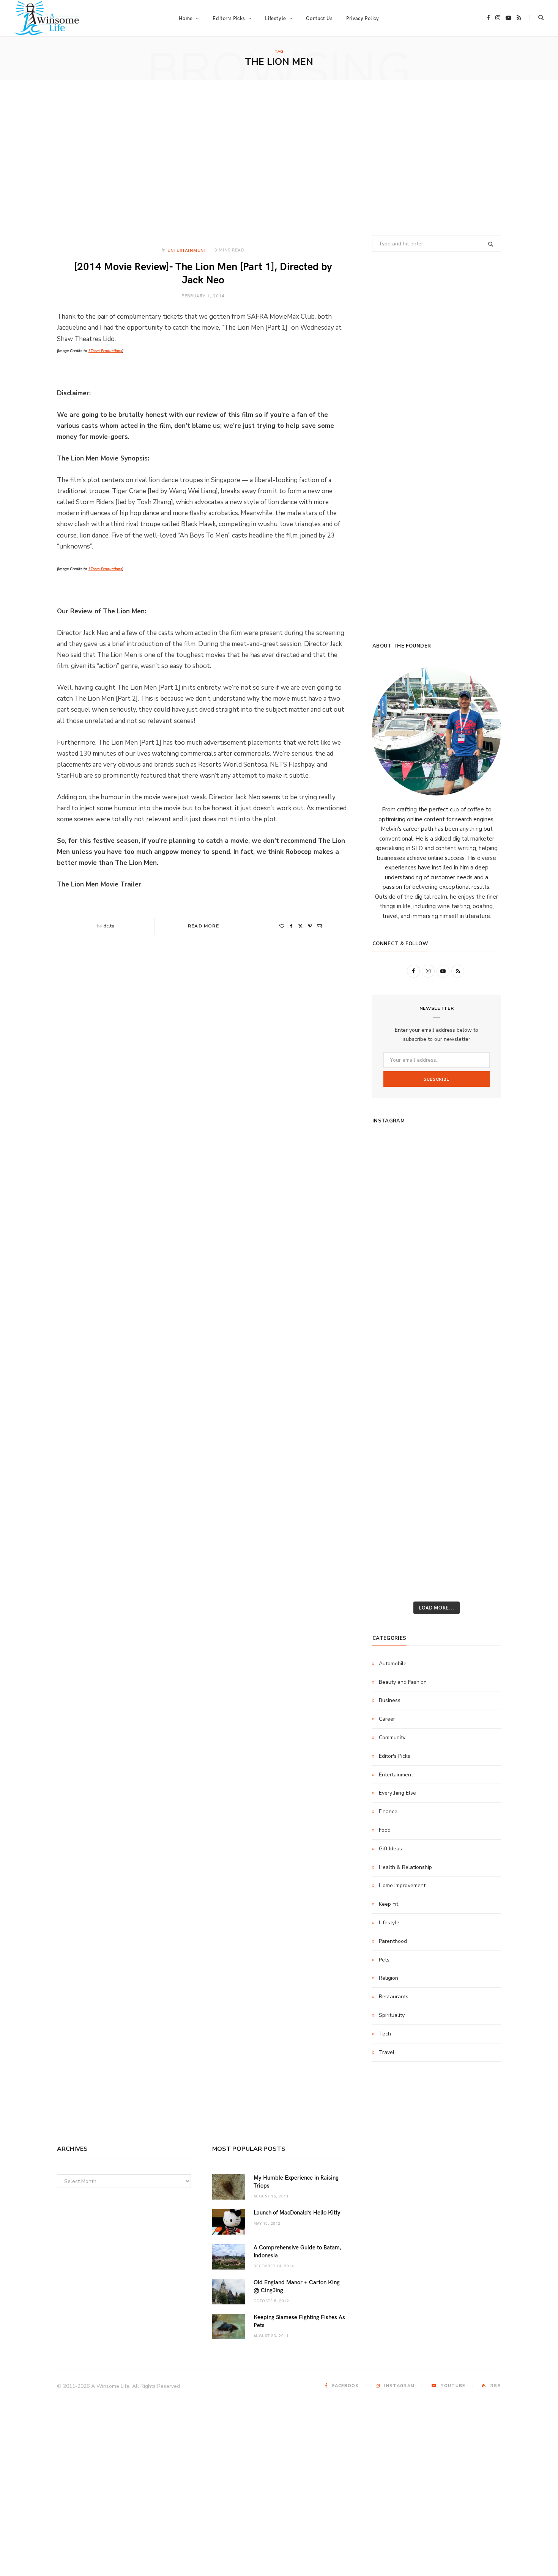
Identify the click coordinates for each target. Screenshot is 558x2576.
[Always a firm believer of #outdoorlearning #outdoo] (480, 1158)
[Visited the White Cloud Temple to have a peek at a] (393, 1533)
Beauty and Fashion (403, 1682)
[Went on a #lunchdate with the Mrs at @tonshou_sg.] (437, 1208)
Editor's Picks (395, 1756)
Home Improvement (402, 1885)
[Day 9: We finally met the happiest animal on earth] (437, 1283)
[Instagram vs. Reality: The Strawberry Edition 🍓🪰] (393, 1233)
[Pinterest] (310, 926)
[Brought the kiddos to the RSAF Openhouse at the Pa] (393, 1583)
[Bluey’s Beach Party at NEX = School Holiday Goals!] (437, 1358)
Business (390, 1700)
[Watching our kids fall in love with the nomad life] (393, 1258)
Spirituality (392, 2015)
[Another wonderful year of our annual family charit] (393, 1183)
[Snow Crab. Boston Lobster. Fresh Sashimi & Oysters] (393, 1158)
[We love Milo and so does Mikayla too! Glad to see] (393, 1558)
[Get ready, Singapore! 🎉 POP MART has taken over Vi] (480, 1283)
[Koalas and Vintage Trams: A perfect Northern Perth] (480, 1208)
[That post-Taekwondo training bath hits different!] (437, 1333)
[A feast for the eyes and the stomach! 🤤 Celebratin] (480, 1358)
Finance (388, 1811)
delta (109, 926)
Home (186, 18)
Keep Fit (389, 1904)
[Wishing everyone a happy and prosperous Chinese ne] (437, 1183)
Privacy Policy (363, 18)
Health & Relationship (405, 1867)
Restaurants (394, 1997)
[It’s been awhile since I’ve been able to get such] (480, 1433)
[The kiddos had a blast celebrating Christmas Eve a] (393, 1208)
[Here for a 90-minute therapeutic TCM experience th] (437, 1408)
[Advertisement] (279, 158)
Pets (384, 1960)
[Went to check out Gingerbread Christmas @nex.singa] (437, 1508)
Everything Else (397, 1793)
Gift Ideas (390, 1849)
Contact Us (319, 18)
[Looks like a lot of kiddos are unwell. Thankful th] (480, 1508)
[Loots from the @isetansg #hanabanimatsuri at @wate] (393, 1333)
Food (385, 1830)
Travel (387, 2052)
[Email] (319, 926)
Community (392, 1738)
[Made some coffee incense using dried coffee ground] (393, 1458)
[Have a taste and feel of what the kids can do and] (480, 1483)
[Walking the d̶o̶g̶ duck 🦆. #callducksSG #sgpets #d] (480, 1333)
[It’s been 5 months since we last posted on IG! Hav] (480, 1408)
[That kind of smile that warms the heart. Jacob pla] (480, 1558)
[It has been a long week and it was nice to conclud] (480, 1458)
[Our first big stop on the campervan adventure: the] (393, 1283)
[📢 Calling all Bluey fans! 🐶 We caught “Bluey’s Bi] (437, 1433)
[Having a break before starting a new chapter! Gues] (393, 1483)
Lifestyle (389, 1923)
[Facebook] (291, 926)
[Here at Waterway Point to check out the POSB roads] (480, 1183)
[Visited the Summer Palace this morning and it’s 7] (437, 1533)
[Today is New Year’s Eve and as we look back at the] (437, 1483)
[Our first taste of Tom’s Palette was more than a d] (437, 1158)
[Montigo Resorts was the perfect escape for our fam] (393, 1408)
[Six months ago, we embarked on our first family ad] (393, 1308)
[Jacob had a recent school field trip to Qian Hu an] (437, 1558)
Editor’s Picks (229, 18)
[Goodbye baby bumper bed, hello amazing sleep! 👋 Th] (393, 1383)
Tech (385, 2034)
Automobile (393, 1664)
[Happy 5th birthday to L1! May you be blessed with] (393, 1358)
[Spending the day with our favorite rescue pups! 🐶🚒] (437, 1233)
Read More (203, 926)
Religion (389, 1978)
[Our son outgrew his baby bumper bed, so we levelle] (437, 1383)
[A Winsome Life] (47, 18)
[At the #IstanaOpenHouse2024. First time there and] (393, 1433)
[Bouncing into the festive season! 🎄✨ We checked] (480, 1233)
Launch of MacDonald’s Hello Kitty (297, 2212)
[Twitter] (300, 926)
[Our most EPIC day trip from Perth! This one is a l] (437, 1258)
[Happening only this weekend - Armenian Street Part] (437, 1458)
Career (387, 1719)
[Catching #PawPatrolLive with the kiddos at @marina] (480, 1383)
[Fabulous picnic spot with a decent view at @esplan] (437, 1308)
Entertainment (187, 250)
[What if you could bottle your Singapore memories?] (480, 1308)
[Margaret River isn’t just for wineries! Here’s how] (480, 1258)
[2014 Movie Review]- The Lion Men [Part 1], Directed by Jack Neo (203, 272)
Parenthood (393, 1941)
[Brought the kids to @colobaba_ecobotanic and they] (393, 1508)
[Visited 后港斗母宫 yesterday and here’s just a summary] (480, 1533)
